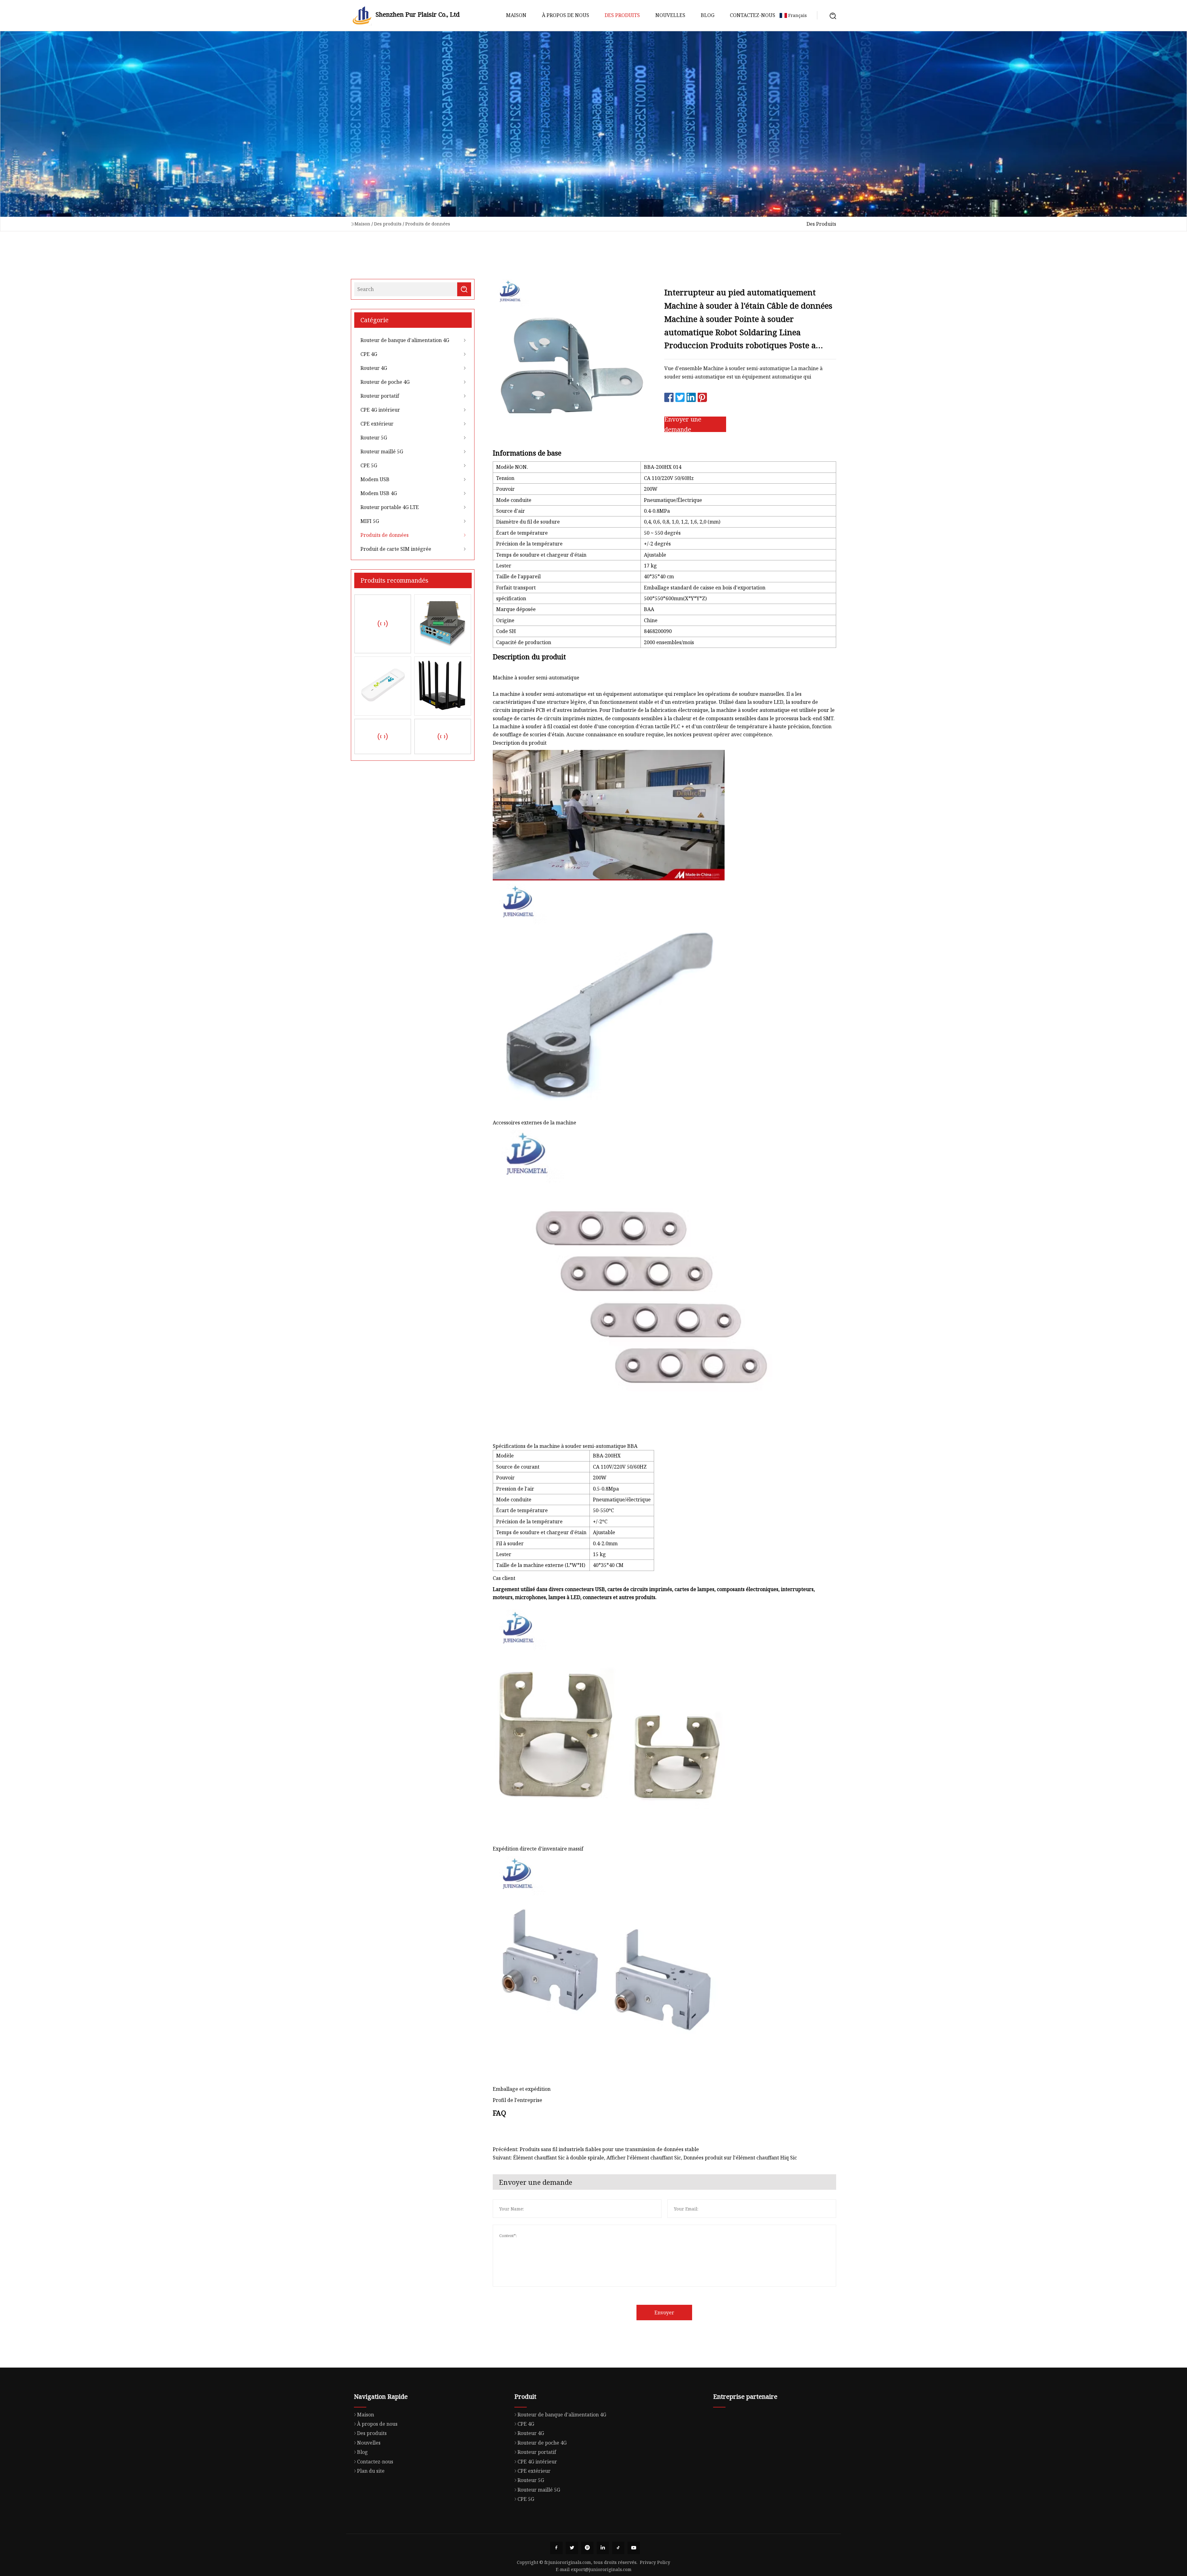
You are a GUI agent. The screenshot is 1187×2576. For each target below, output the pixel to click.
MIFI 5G (370, 521)
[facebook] (556, 2548)
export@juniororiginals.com (601, 2569)
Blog (708, 15)
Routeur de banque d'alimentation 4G (405, 340)
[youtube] (634, 2548)
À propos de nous (566, 15)
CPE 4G (369, 354)
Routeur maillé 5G (382, 451)
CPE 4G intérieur (380, 410)
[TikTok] (618, 2548)
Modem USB (375, 479)
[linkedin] (603, 2548)
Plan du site (371, 2471)
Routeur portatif (380, 396)
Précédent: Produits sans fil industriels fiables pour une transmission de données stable (596, 2149)
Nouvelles (670, 15)
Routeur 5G (374, 438)
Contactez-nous (753, 15)
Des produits (622, 15)
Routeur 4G (374, 368)
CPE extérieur (377, 424)
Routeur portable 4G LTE (390, 507)
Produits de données (428, 224)
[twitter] (572, 2548)
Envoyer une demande (683, 424)
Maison (516, 15)
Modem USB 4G (379, 493)
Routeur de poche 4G (385, 382)
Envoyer (664, 2313)
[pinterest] (587, 2548)
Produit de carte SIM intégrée (396, 549)
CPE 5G (369, 465)
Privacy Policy (655, 2562)
